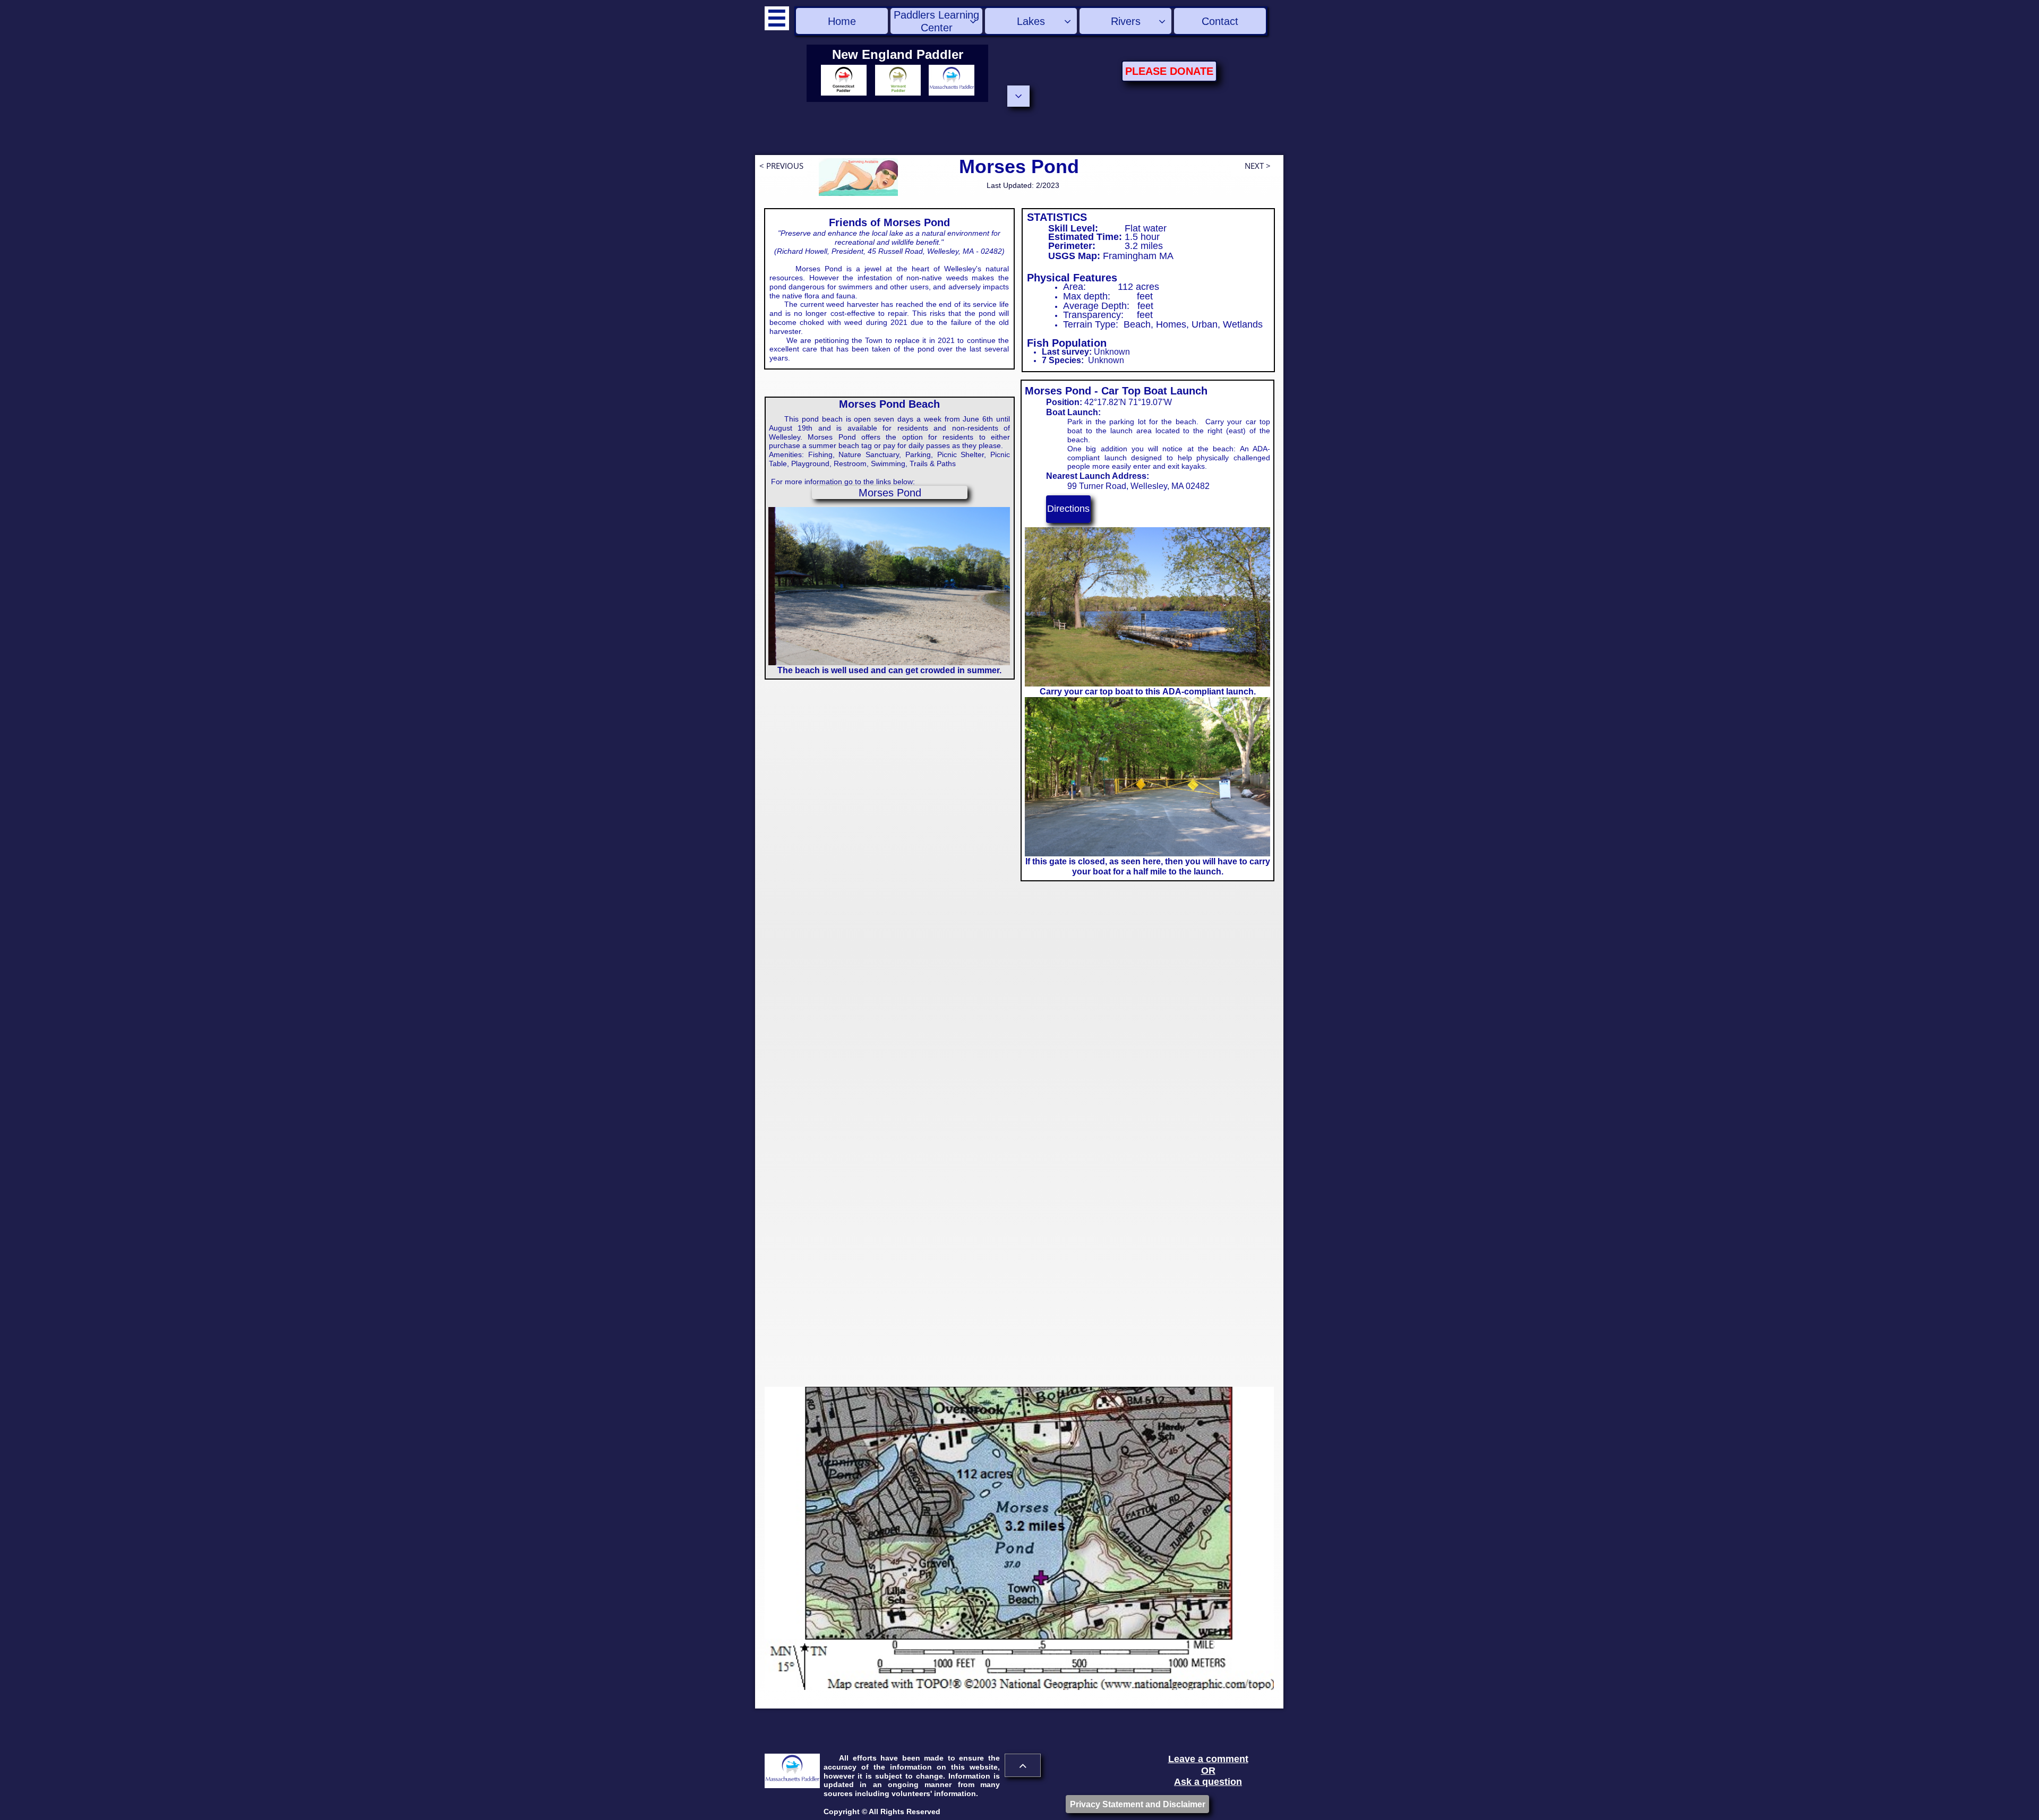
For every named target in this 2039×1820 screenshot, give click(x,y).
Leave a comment (1208, 1759)
